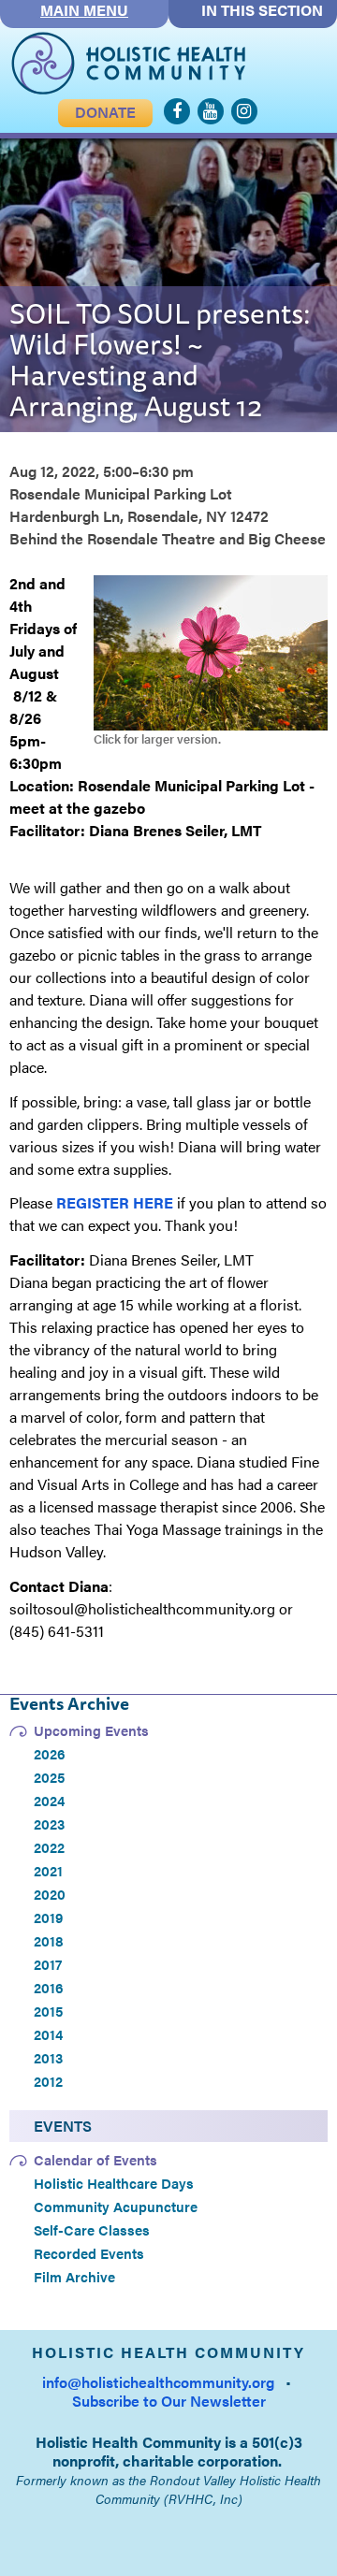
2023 (49, 1824)
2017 (48, 1964)
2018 (49, 1941)
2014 (48, 2034)
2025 (49, 1777)
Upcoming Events (91, 1730)
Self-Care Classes (92, 2230)
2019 (48, 1918)
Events (63, 2126)
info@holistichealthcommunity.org (158, 2382)
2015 (48, 2011)
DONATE (105, 112)
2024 (49, 1801)
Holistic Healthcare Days (114, 2183)
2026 (50, 1754)
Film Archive (74, 2277)
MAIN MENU (84, 10)
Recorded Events (89, 2253)
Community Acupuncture (116, 2207)
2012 (48, 2081)
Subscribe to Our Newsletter (169, 2401)
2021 (48, 1871)
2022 (49, 1847)
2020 (50, 1894)
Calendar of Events (95, 2160)
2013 (48, 2058)
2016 (49, 1988)
